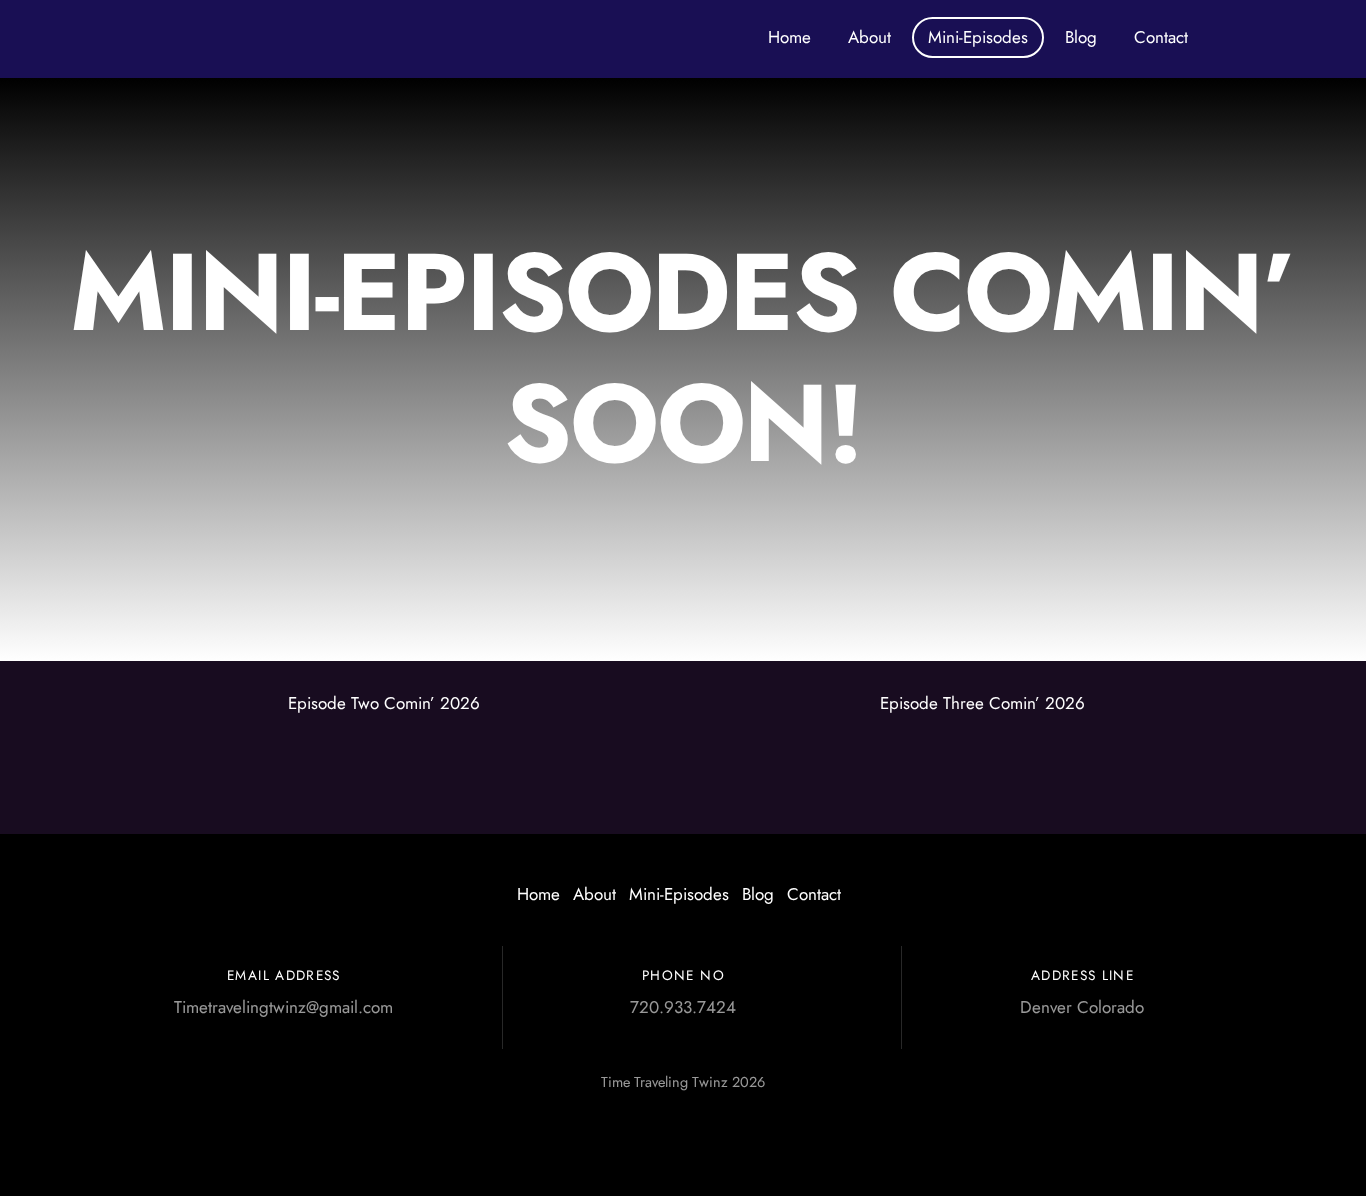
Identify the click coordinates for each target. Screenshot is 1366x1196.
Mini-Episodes (978, 37)
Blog (1081, 37)
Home (789, 37)
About (869, 37)
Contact (1161, 37)
